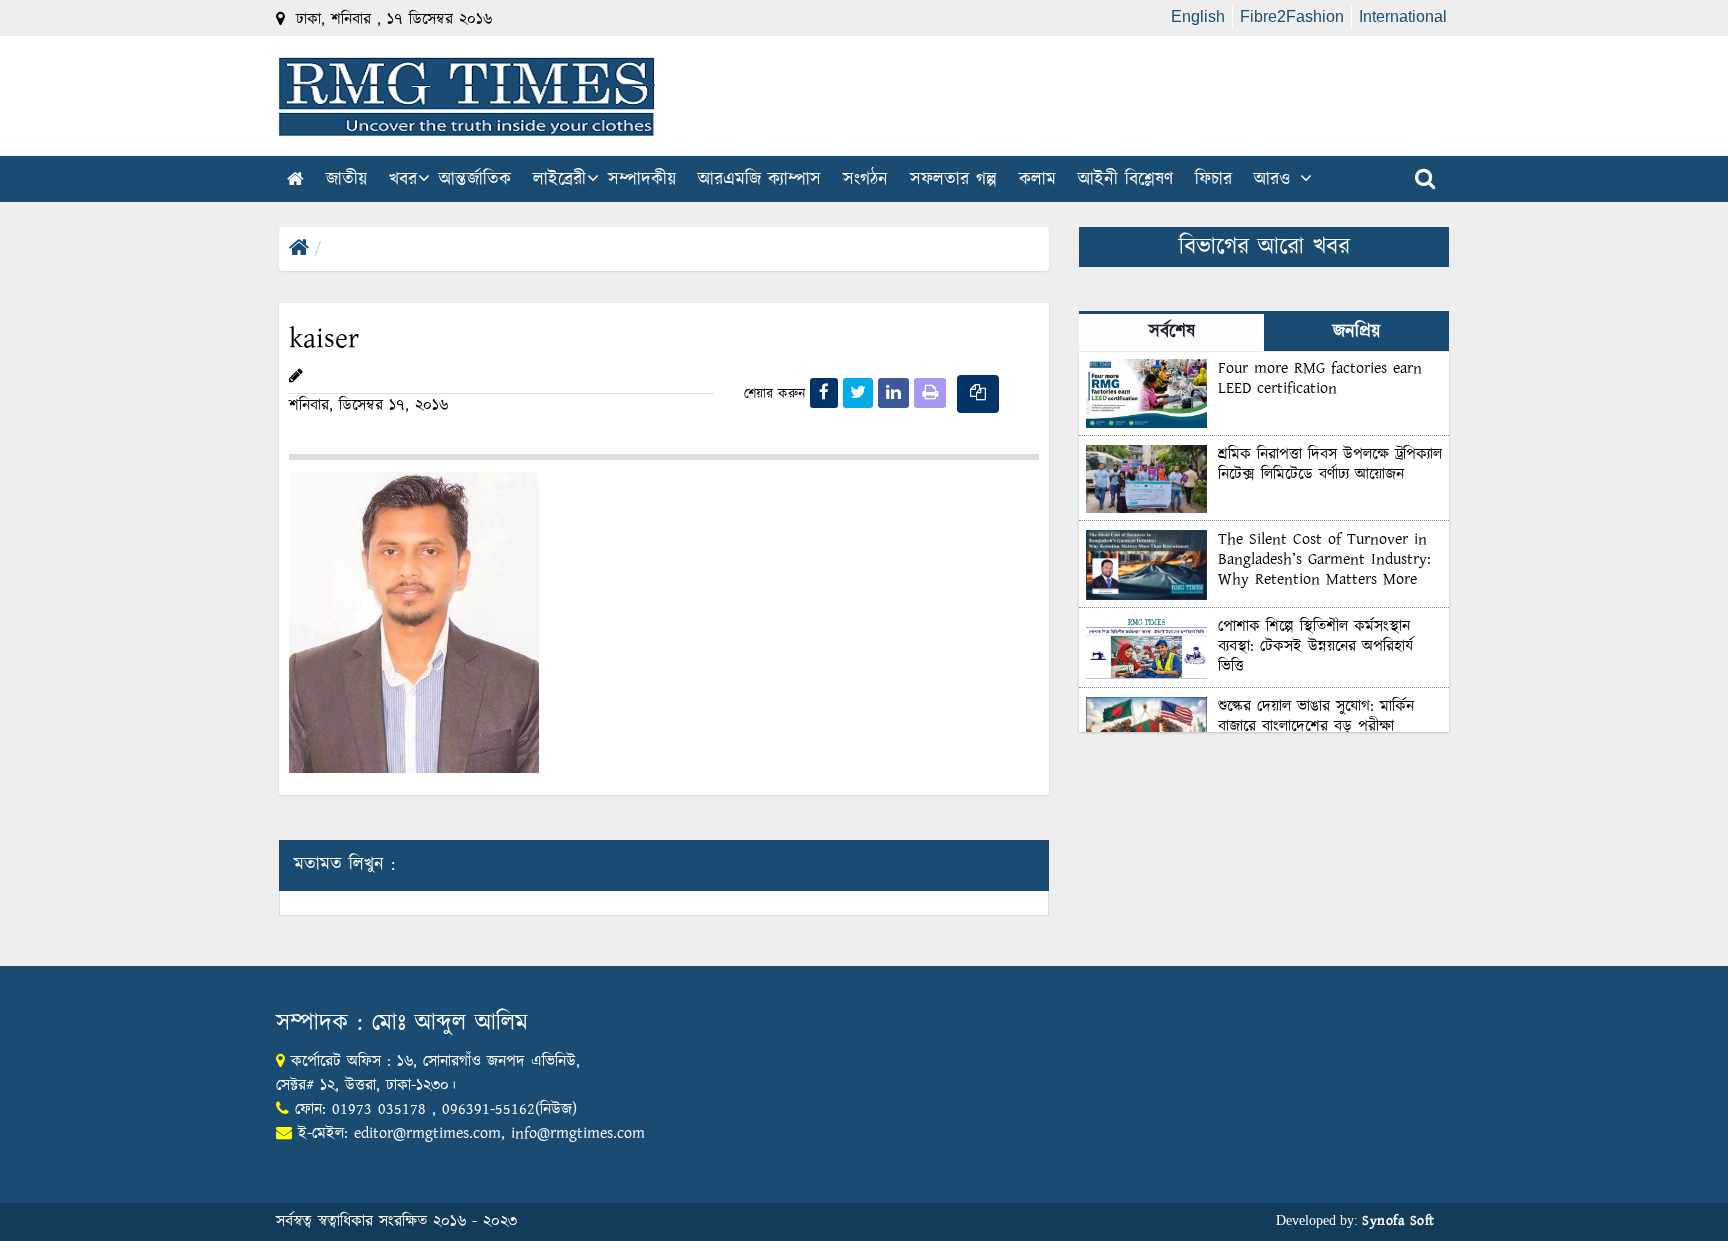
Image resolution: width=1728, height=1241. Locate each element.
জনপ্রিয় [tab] (1356, 332)
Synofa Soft (1398, 1221)
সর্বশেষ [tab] (1172, 332)
